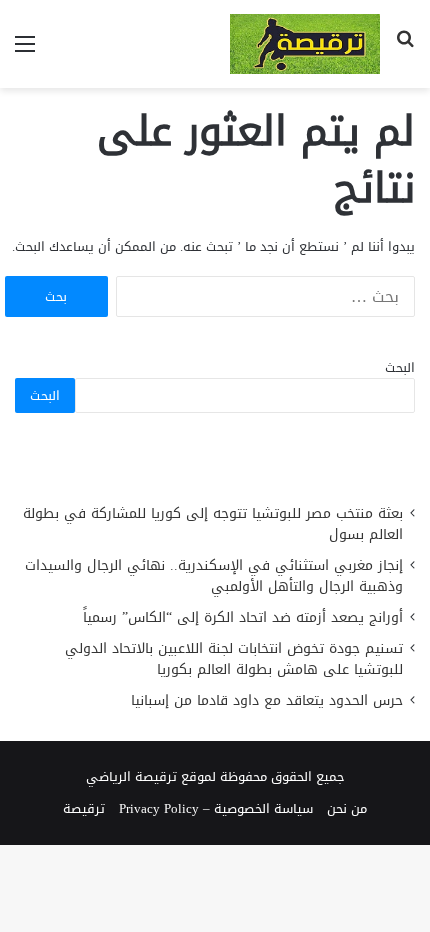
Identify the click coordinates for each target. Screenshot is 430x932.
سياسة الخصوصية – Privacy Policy (216, 808)
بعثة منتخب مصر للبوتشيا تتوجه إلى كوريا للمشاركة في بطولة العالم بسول (213, 524)
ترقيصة (84, 808)
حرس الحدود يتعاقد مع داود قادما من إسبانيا (264, 700)
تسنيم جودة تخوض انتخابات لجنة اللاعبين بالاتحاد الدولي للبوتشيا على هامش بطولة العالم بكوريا (234, 659)
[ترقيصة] (305, 44)
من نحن (347, 808)
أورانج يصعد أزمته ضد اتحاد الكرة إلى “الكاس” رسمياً (243, 617)
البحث (400, 367)
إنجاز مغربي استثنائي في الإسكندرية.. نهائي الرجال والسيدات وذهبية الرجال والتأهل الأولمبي (214, 576)
